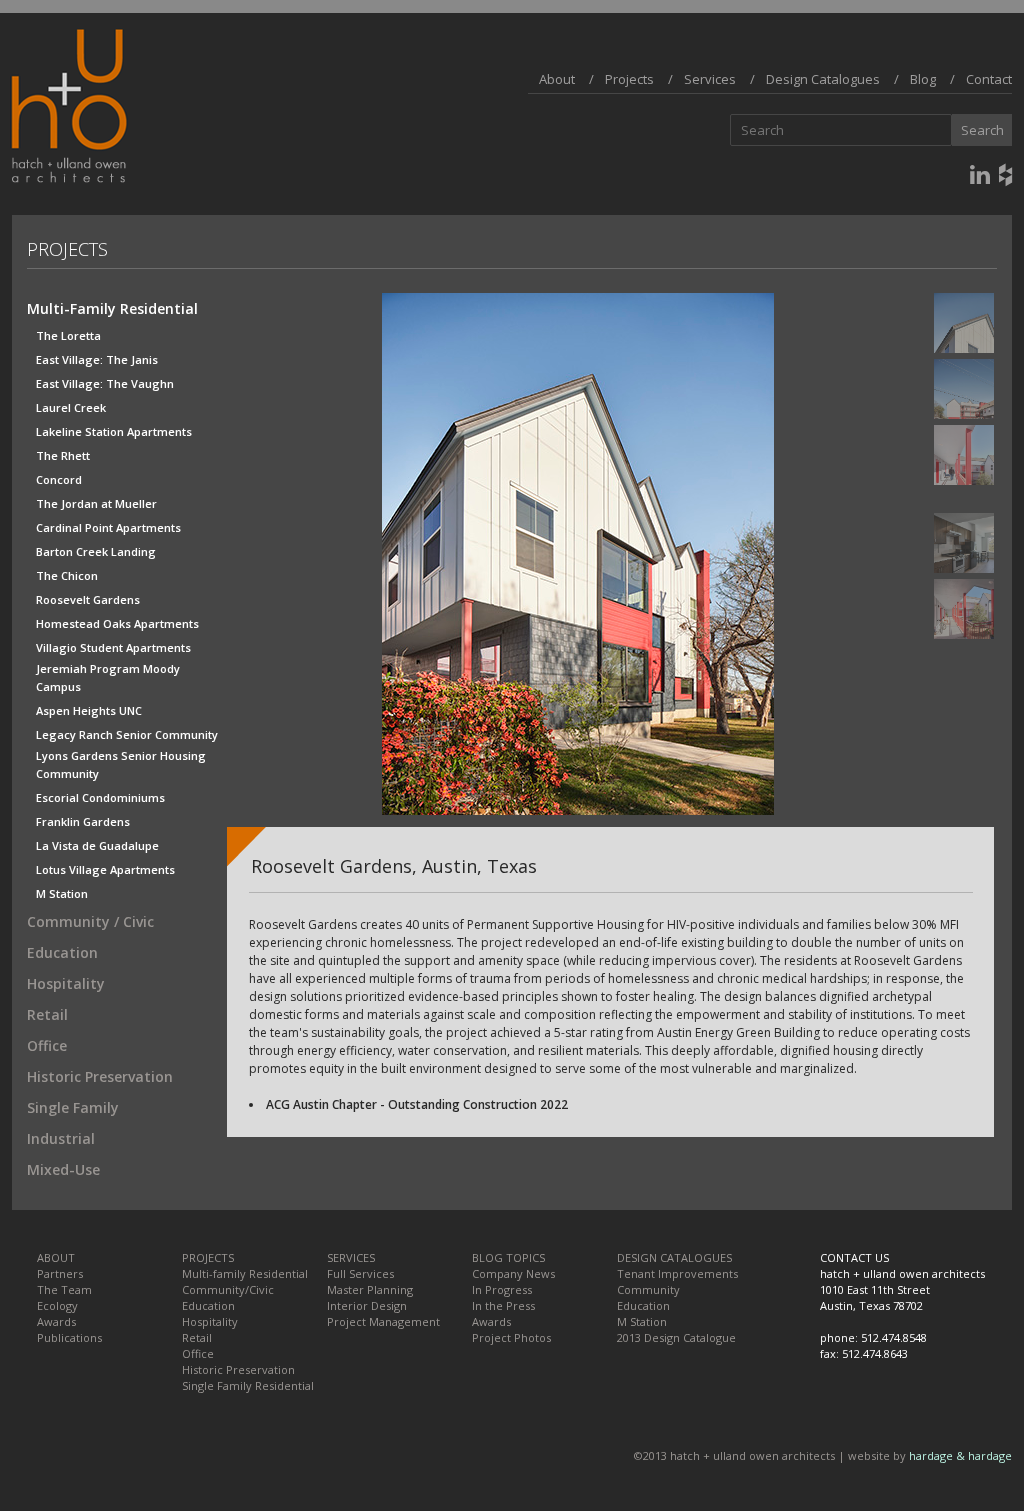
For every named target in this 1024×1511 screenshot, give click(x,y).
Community (648, 1289)
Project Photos (511, 1337)
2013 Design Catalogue (676, 1337)
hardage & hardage (960, 1455)
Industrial (61, 1138)
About (557, 79)
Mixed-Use (63, 1169)
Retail (47, 1014)
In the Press (503, 1305)
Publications (69, 1337)
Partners (60, 1273)
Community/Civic (228, 1289)
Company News (513, 1273)
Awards (56, 1321)
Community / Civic (90, 921)
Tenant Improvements (677, 1273)
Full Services (360, 1273)
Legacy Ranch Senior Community (127, 734)
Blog (923, 79)
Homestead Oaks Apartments (117, 623)
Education (62, 952)
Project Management (383, 1321)
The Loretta (68, 335)
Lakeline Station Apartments (114, 431)
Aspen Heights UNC (89, 710)
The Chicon (67, 575)
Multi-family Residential (245, 1273)
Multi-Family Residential (112, 308)
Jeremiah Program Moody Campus (108, 669)
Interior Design (367, 1305)
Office (47, 1045)
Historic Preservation (100, 1076)
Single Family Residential (248, 1385)
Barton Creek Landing (96, 551)
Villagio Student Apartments (113, 647)
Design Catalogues (823, 79)
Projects (629, 79)
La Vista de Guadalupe (97, 845)
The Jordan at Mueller (96, 503)
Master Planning (370, 1289)
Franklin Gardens (83, 821)
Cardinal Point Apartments (108, 527)
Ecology (57, 1305)
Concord (59, 479)
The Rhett (63, 455)
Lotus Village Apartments (105, 869)
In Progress (502, 1289)
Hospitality (66, 983)
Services (710, 79)
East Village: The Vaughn (105, 383)
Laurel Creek (71, 407)
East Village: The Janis (97, 359)
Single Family (73, 1107)
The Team (64, 1289)
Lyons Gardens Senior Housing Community (121, 756)
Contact (989, 79)
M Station (62, 893)
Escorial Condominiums (100, 797)
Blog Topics (508, 1257)
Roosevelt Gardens (88, 599)
